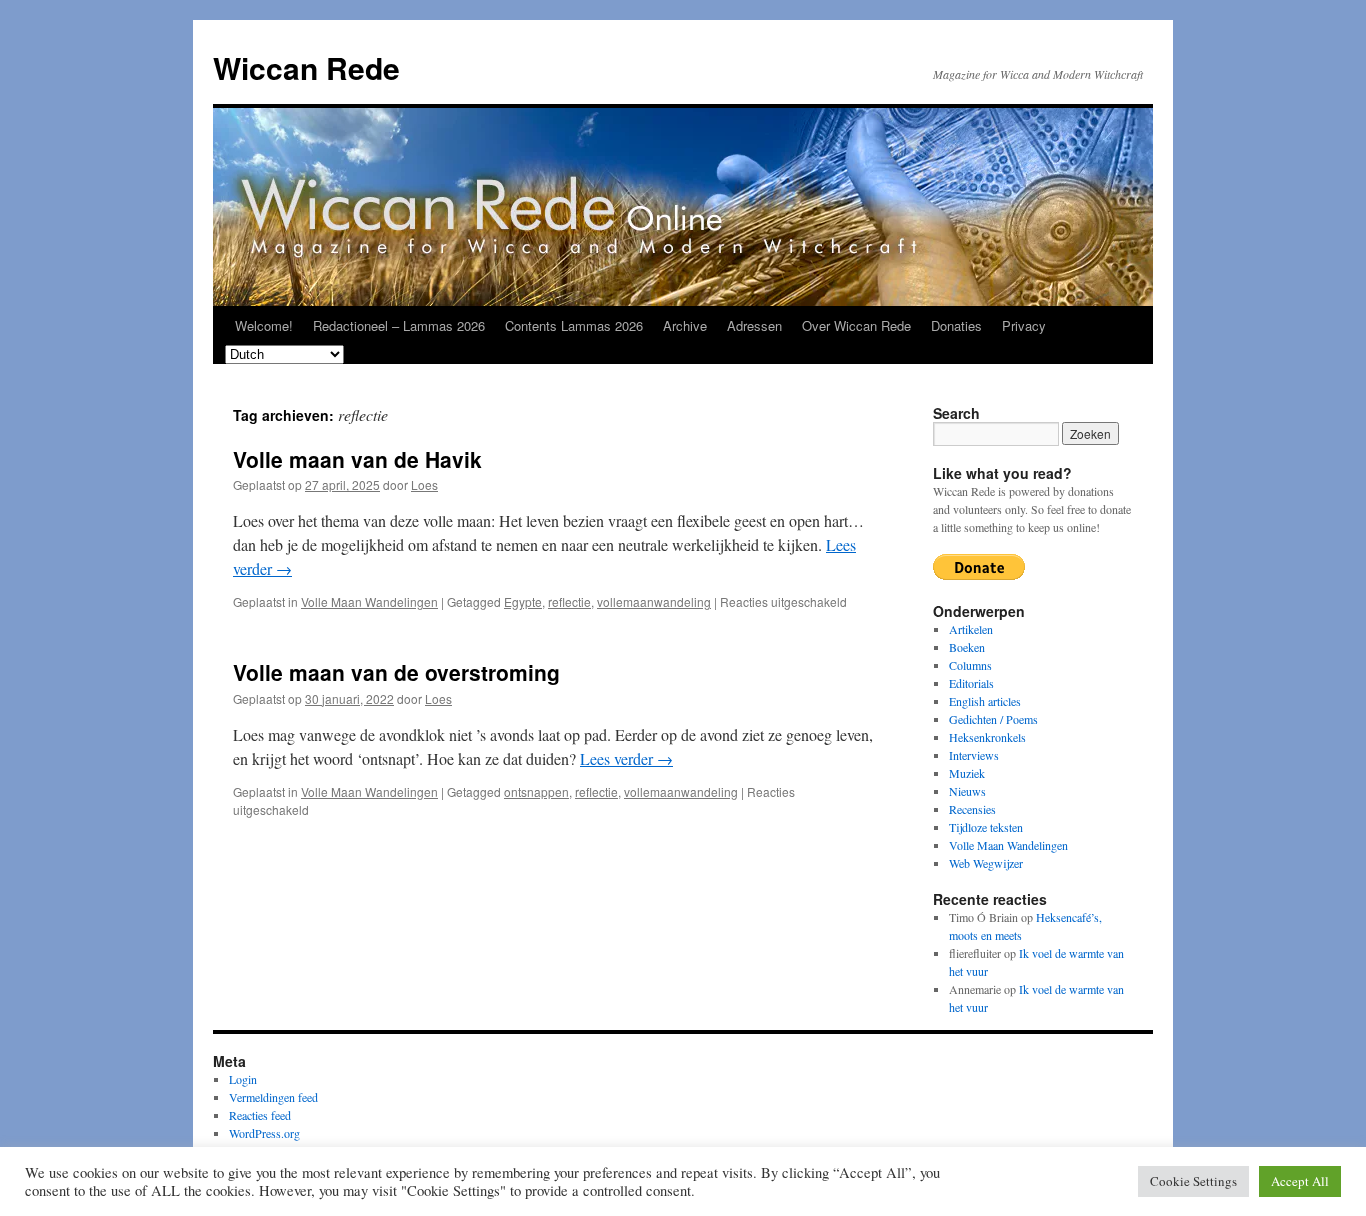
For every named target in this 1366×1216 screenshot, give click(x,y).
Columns (970, 665)
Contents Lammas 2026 (574, 325)
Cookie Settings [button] (1193, 1181)
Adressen (754, 325)
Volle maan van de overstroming (396, 672)
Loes (424, 484)
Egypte (523, 601)
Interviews (974, 755)
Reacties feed (260, 1115)
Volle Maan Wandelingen (369, 601)
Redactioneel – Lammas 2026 (399, 325)
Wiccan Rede (306, 67)
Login (243, 1079)
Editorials (971, 683)
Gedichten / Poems (993, 719)
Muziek (967, 773)
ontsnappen (536, 791)
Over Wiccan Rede (856, 325)
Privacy (1024, 325)
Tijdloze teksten (986, 827)
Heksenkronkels (987, 737)
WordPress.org (264, 1133)
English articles (985, 701)
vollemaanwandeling (654, 601)
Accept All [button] (1300, 1181)
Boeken (967, 647)
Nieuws (967, 791)
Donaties (956, 325)
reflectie (569, 601)
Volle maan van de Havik (357, 459)
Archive (685, 325)
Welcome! (264, 325)
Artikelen (971, 629)
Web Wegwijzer (986, 863)
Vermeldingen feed (273, 1097)
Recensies (972, 809)
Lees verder (626, 758)
